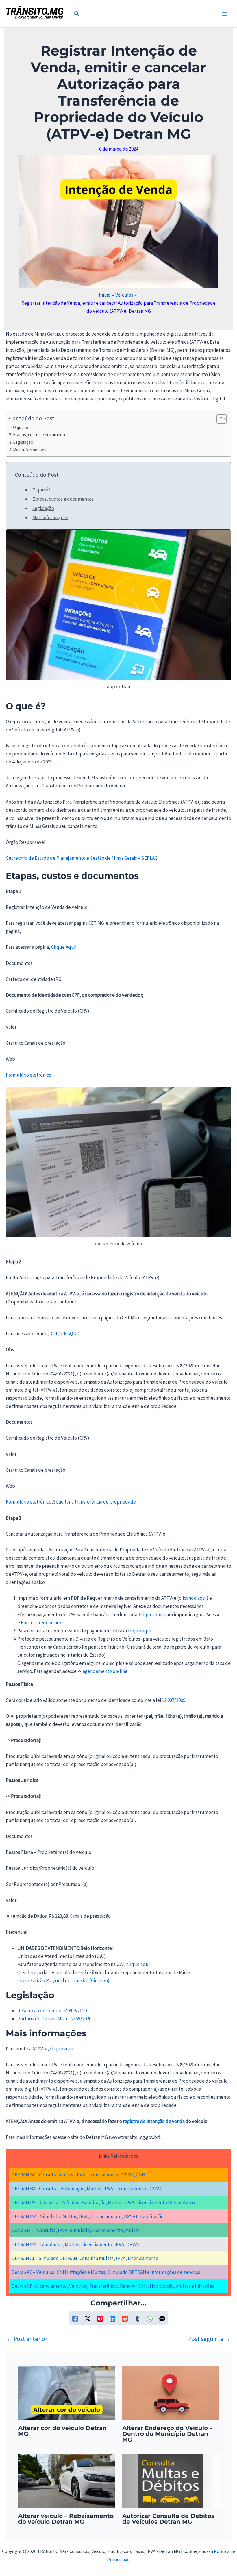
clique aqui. (140, 1631)
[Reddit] (125, 2318)
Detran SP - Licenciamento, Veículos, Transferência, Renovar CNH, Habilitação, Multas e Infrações (113, 2286)
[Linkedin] (112, 2318)
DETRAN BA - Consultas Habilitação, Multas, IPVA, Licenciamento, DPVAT (87, 2189)
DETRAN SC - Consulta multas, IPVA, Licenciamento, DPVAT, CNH (78, 2175)
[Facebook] (75, 2318)
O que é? (21, 427)
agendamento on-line (105, 1671)
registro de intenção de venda (154, 2121)
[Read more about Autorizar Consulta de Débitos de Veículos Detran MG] (171, 2480)
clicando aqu (192, 1598)
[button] (77, 14)
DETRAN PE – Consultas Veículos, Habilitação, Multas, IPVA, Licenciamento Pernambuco (103, 2203)
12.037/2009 (174, 1700)
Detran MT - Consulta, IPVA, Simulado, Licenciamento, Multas (76, 2230)
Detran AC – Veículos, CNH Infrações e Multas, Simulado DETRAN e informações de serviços (106, 2272)
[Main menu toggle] (225, 14)
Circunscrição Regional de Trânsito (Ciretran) (63, 1980)
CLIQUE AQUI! (65, 1334)
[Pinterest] (100, 2318)
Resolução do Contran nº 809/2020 (52, 2011)
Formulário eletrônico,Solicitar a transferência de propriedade (71, 1502)
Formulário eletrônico (29, 1075)
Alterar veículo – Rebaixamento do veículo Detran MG (66, 2519)
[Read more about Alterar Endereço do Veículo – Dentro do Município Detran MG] (171, 2392)
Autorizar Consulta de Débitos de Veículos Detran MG (168, 2519)
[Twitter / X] (88, 2318)
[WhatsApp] (150, 2318)
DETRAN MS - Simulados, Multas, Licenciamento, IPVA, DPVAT (76, 2244)
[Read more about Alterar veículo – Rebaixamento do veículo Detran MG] (67, 2480)
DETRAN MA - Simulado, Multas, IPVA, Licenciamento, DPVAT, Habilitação (88, 2216)
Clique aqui (151, 1615)
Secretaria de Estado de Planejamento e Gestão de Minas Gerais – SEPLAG (82, 858)
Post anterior (27, 2339)
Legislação (23, 442)
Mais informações (30, 450)
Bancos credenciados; (43, 1623)
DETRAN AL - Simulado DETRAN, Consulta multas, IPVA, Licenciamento (85, 2258)
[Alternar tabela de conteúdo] (219, 419)
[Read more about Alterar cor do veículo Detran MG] (67, 2392)
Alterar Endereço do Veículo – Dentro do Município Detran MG (167, 2434)
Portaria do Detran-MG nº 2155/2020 (54, 2019)
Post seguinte (209, 2339)
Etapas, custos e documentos (41, 435)
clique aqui (61, 2049)
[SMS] (162, 2318)
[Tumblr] (137, 2318)
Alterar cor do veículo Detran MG (62, 2431)
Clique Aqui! (64, 947)
